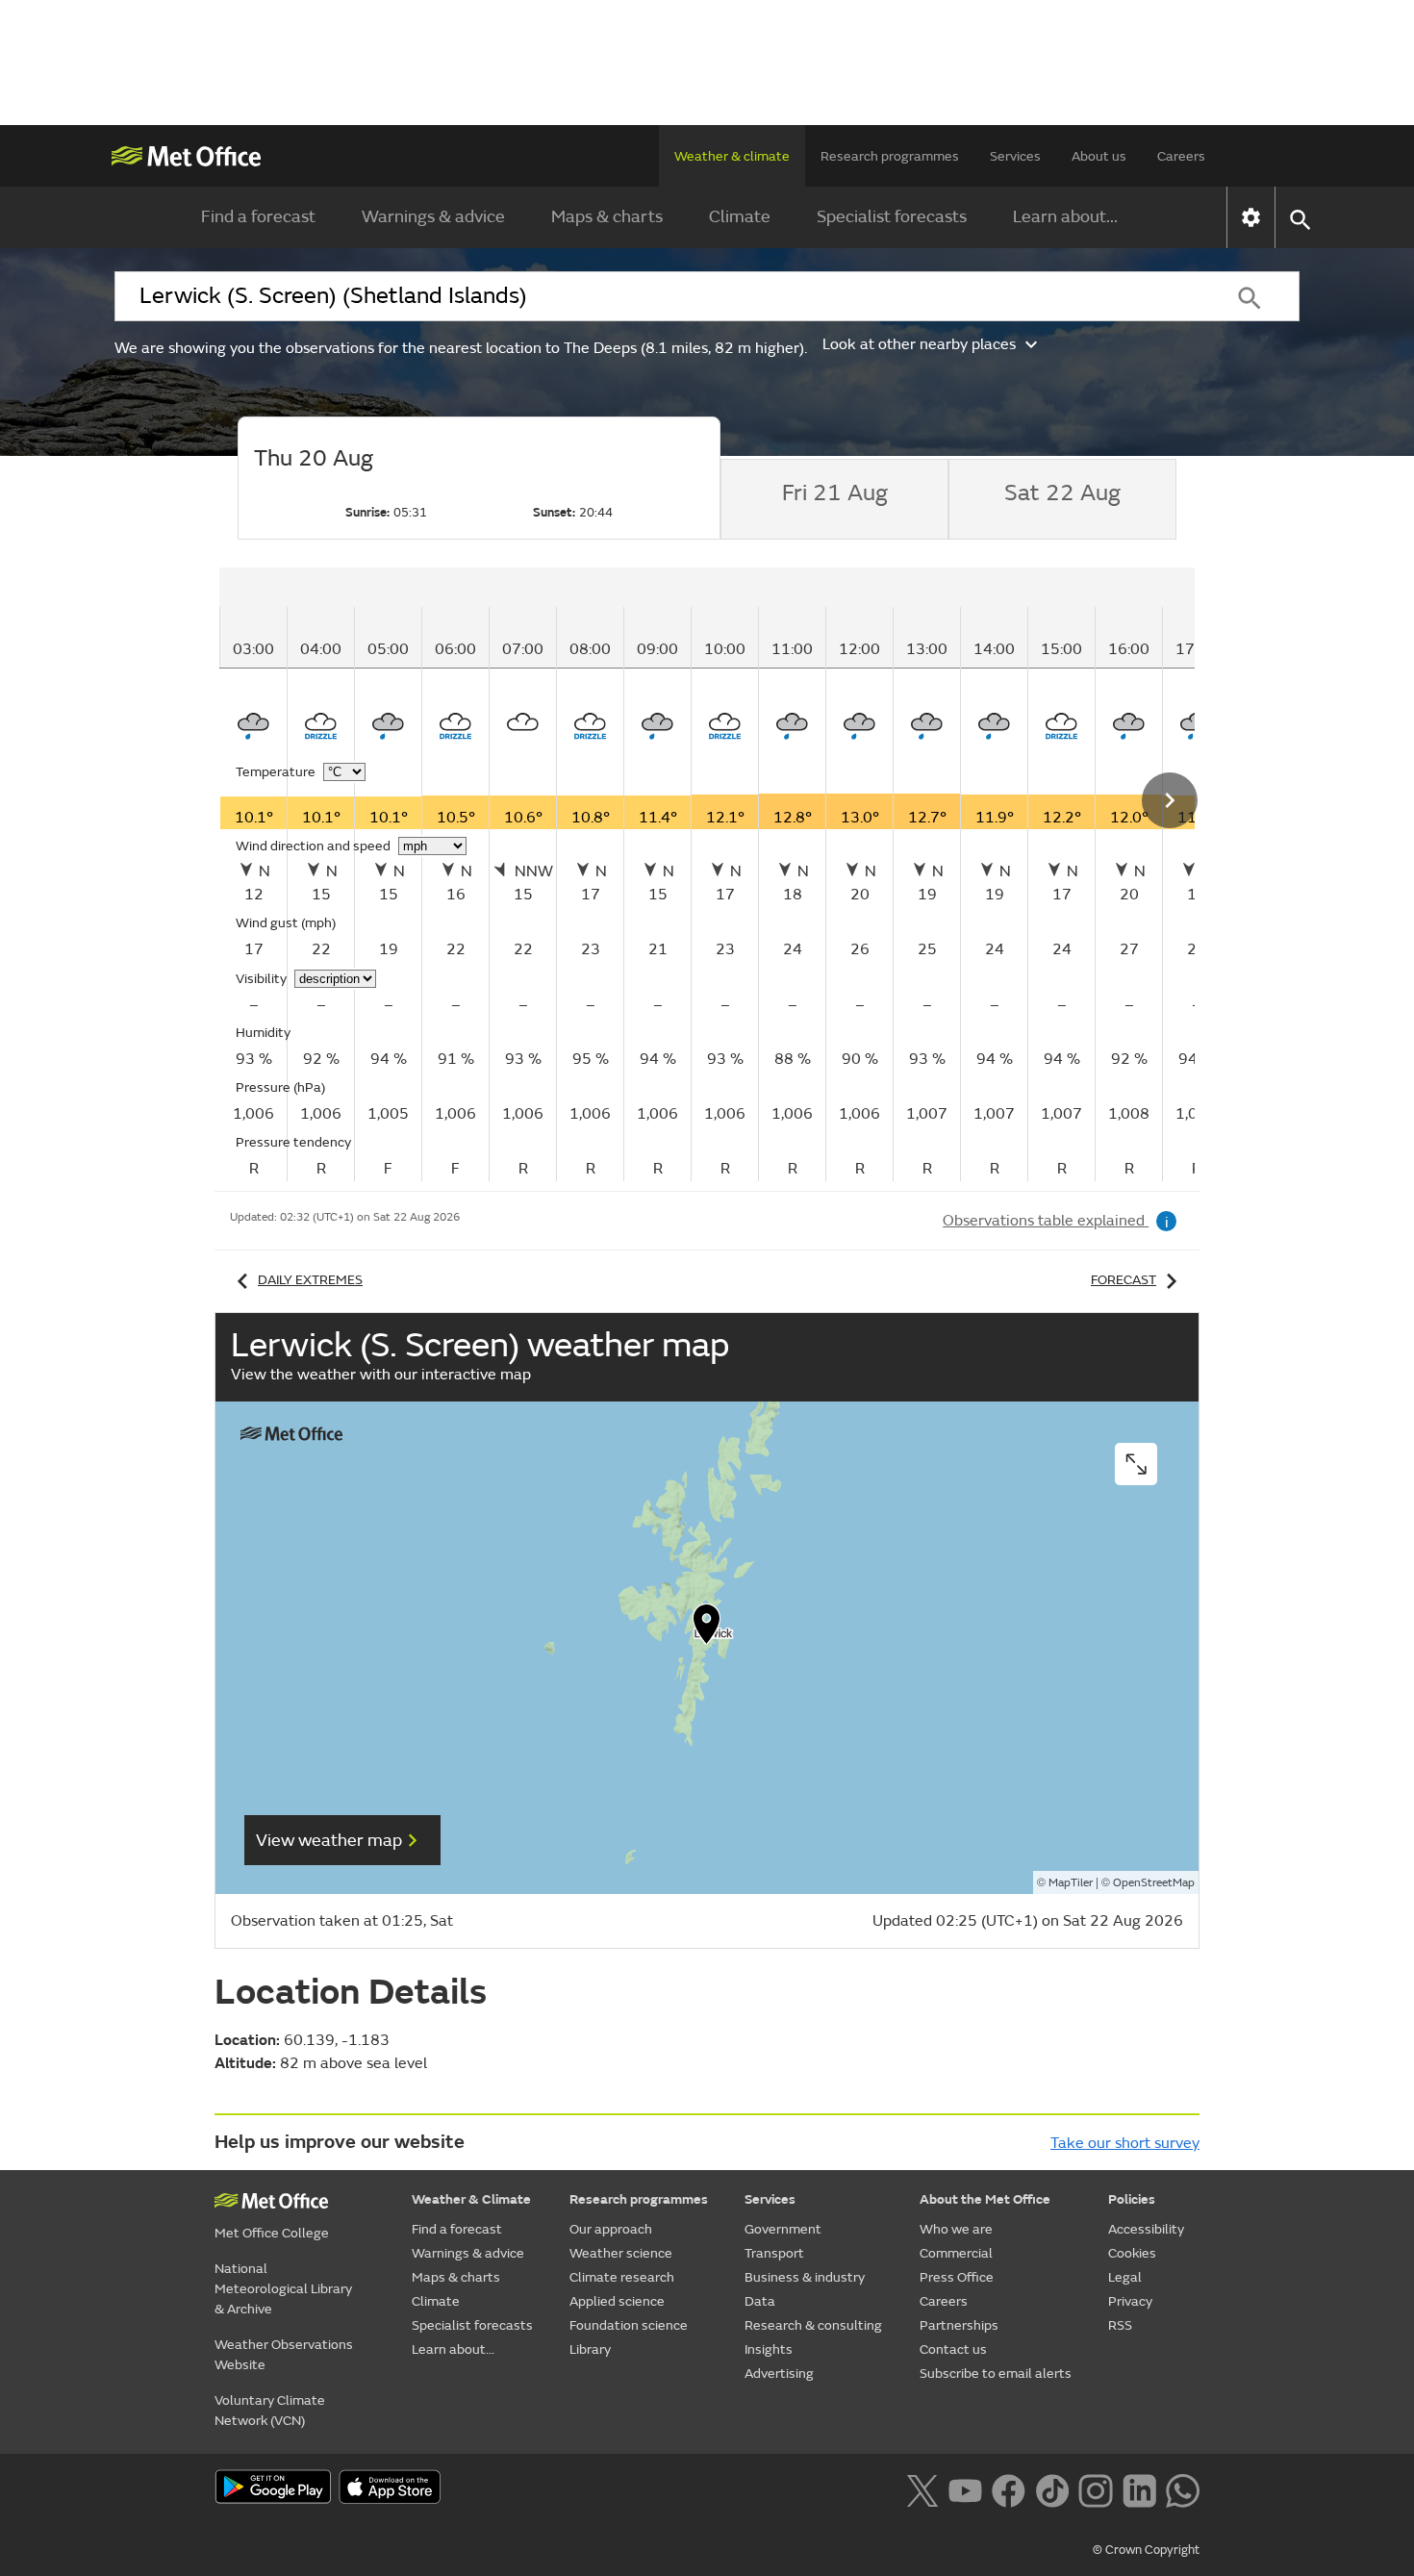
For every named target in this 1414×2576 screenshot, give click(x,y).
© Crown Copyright (1146, 2550)
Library (590, 2349)
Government (783, 2229)
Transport (774, 2253)
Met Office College (272, 2233)
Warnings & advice (433, 217)
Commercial (956, 2253)
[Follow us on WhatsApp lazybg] (1183, 2488)
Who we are (956, 2229)
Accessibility (1146, 2229)
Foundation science (629, 2325)
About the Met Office (985, 2199)
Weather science (621, 2253)
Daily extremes (310, 1280)
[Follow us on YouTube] (965, 2488)
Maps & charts (607, 217)
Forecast (1124, 1280)
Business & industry (805, 2277)
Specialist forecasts (892, 217)
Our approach (611, 2229)
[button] (707, 1629)
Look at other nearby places (919, 344)
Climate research (622, 2277)
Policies (1132, 2199)
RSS (1120, 2325)
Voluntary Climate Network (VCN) (270, 2411)
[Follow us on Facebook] (1009, 2488)
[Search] (1250, 296)
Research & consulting (813, 2325)
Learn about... (1065, 217)
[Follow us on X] (922, 2488)
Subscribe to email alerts (996, 2374)
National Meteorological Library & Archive (283, 2289)
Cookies (1132, 2253)
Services (1015, 156)
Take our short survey (1125, 2143)
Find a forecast (258, 217)
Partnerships (959, 2325)
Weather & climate (732, 156)
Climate (740, 217)
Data (760, 2301)
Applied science (617, 2301)
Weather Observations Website (284, 2355)
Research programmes (890, 156)
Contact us (953, 2349)
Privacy (1130, 2301)
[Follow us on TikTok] (1052, 2488)
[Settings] (1251, 217)
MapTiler (1071, 1883)
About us (1099, 156)
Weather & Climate (471, 2199)
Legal (1125, 2277)
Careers (1181, 156)
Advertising (779, 2374)
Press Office (957, 2277)
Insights (769, 2349)
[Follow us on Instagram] (1095, 2488)
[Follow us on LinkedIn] (1139, 2488)
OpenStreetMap (1154, 1883)
